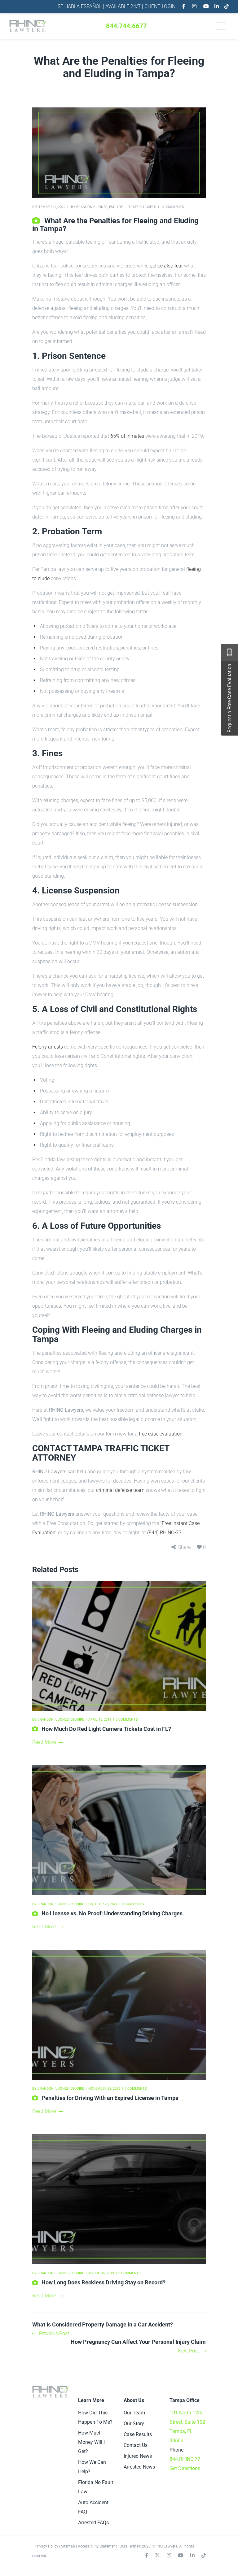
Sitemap (68, 2546)
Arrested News (139, 2467)
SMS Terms (129, 2546)
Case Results (138, 2434)
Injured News (138, 2456)
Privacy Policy (46, 2546)
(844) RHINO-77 (164, 1533)
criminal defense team (120, 1490)
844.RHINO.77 (185, 2459)
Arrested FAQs (93, 2523)
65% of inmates (127, 436)
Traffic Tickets (142, 207)
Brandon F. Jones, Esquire (99, 207)
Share (184, 1547)
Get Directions (185, 2468)
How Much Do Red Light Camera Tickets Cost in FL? (106, 1729)
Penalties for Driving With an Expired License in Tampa (110, 2098)
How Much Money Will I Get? (91, 2442)
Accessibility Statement (97, 2546)
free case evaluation (161, 1434)
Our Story (134, 2424)
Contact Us (136, 2445)
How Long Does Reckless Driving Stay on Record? (104, 2282)
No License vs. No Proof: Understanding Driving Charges (112, 1913)
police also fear (166, 266)
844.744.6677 (126, 26)
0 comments (173, 207)
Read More (44, 1742)
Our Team (134, 2413)
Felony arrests (48, 1047)
